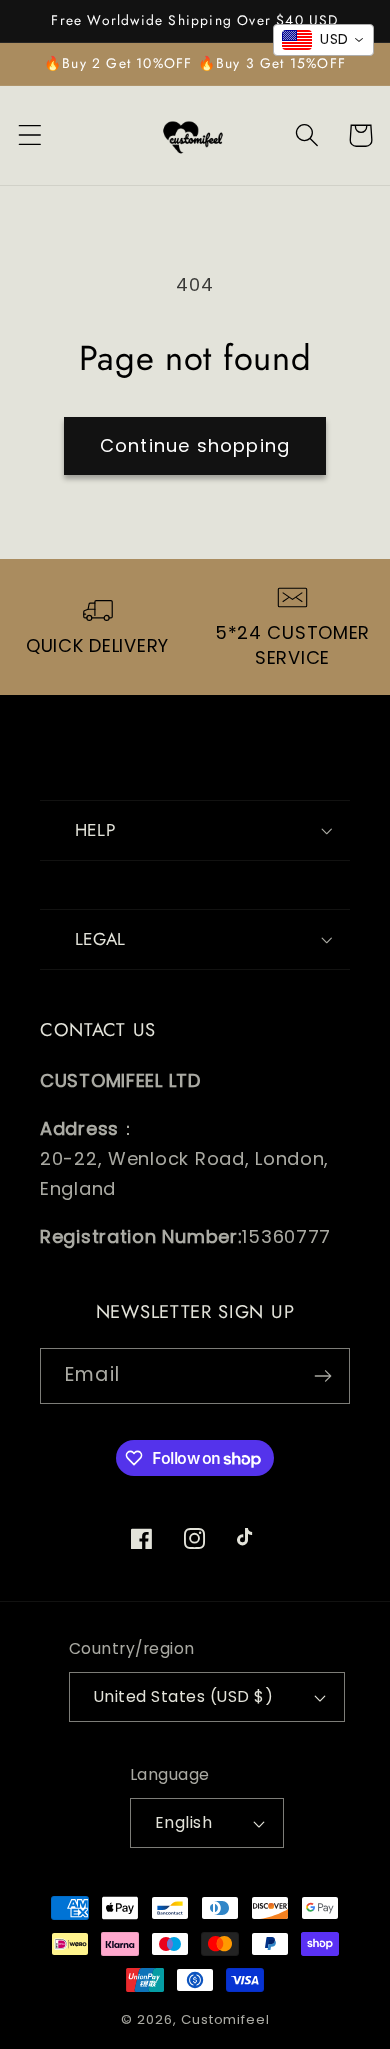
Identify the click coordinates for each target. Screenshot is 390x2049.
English (183, 1822)
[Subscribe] (322, 1376)
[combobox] (323, 40)
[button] (30, 135)
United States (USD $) (183, 1696)
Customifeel (225, 2019)
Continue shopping (195, 445)
